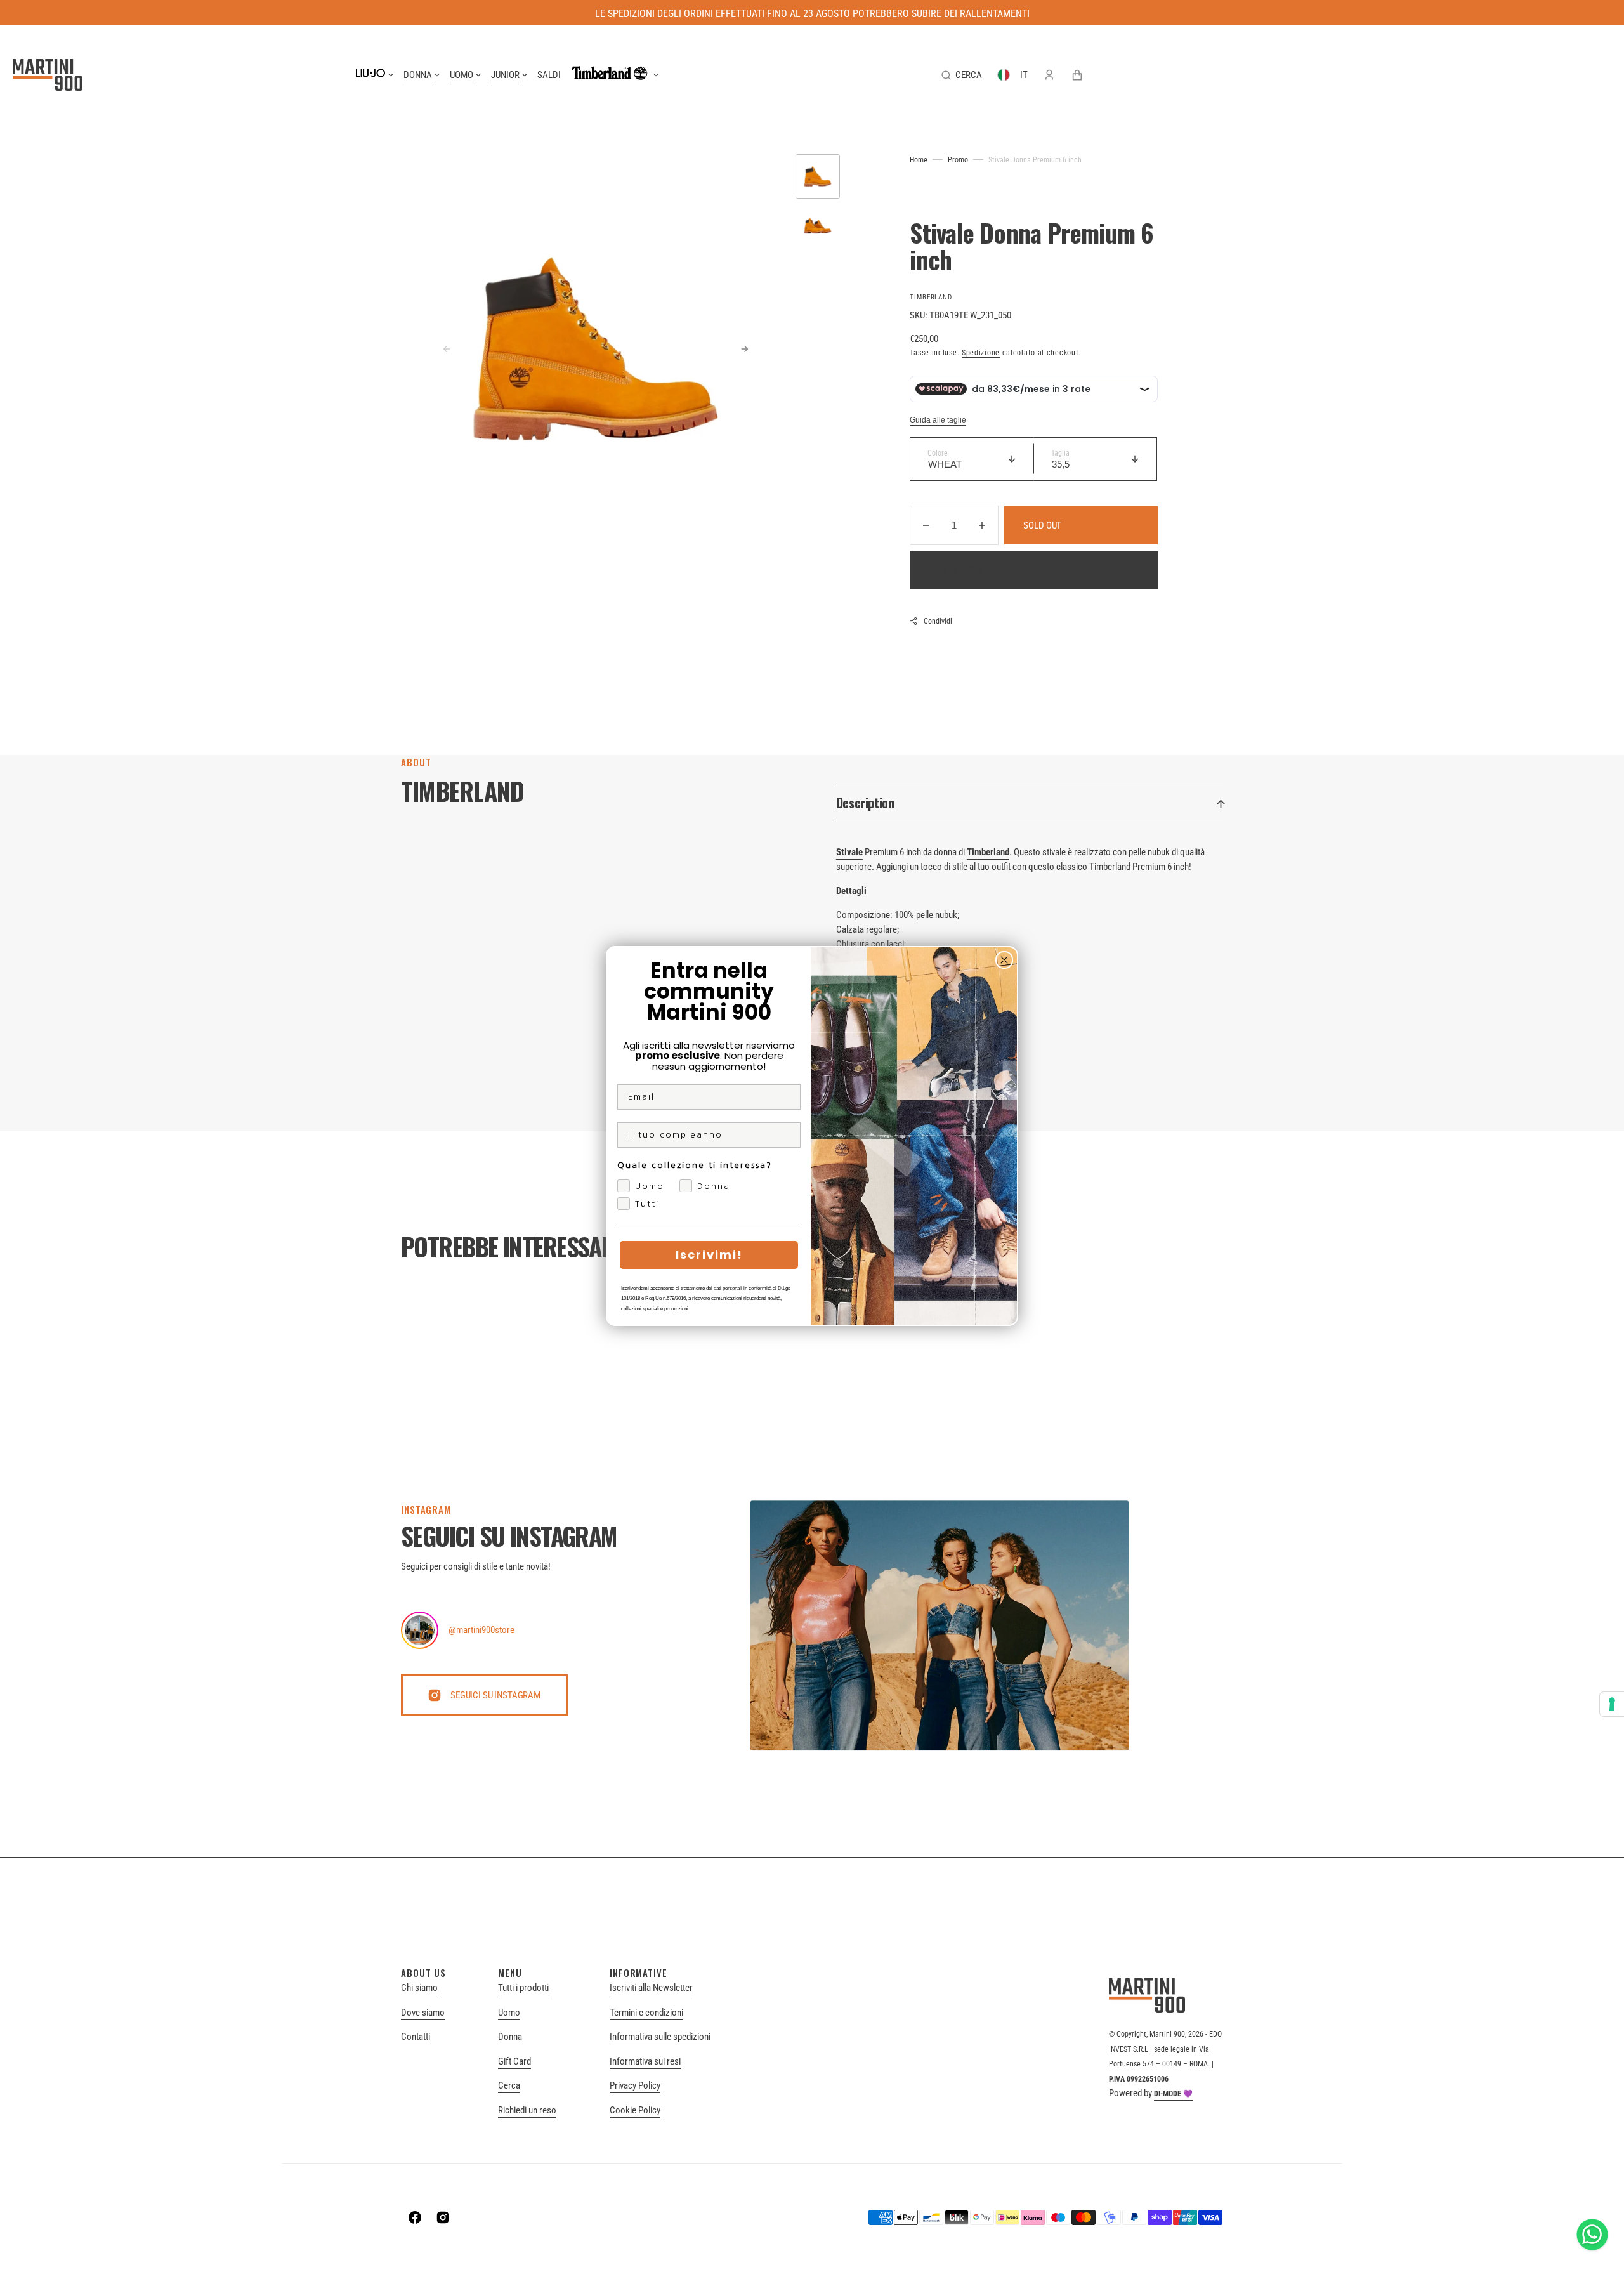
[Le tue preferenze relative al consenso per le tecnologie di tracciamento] (1612, 1704)
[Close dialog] (1004, 960)
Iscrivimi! (709, 1255)
